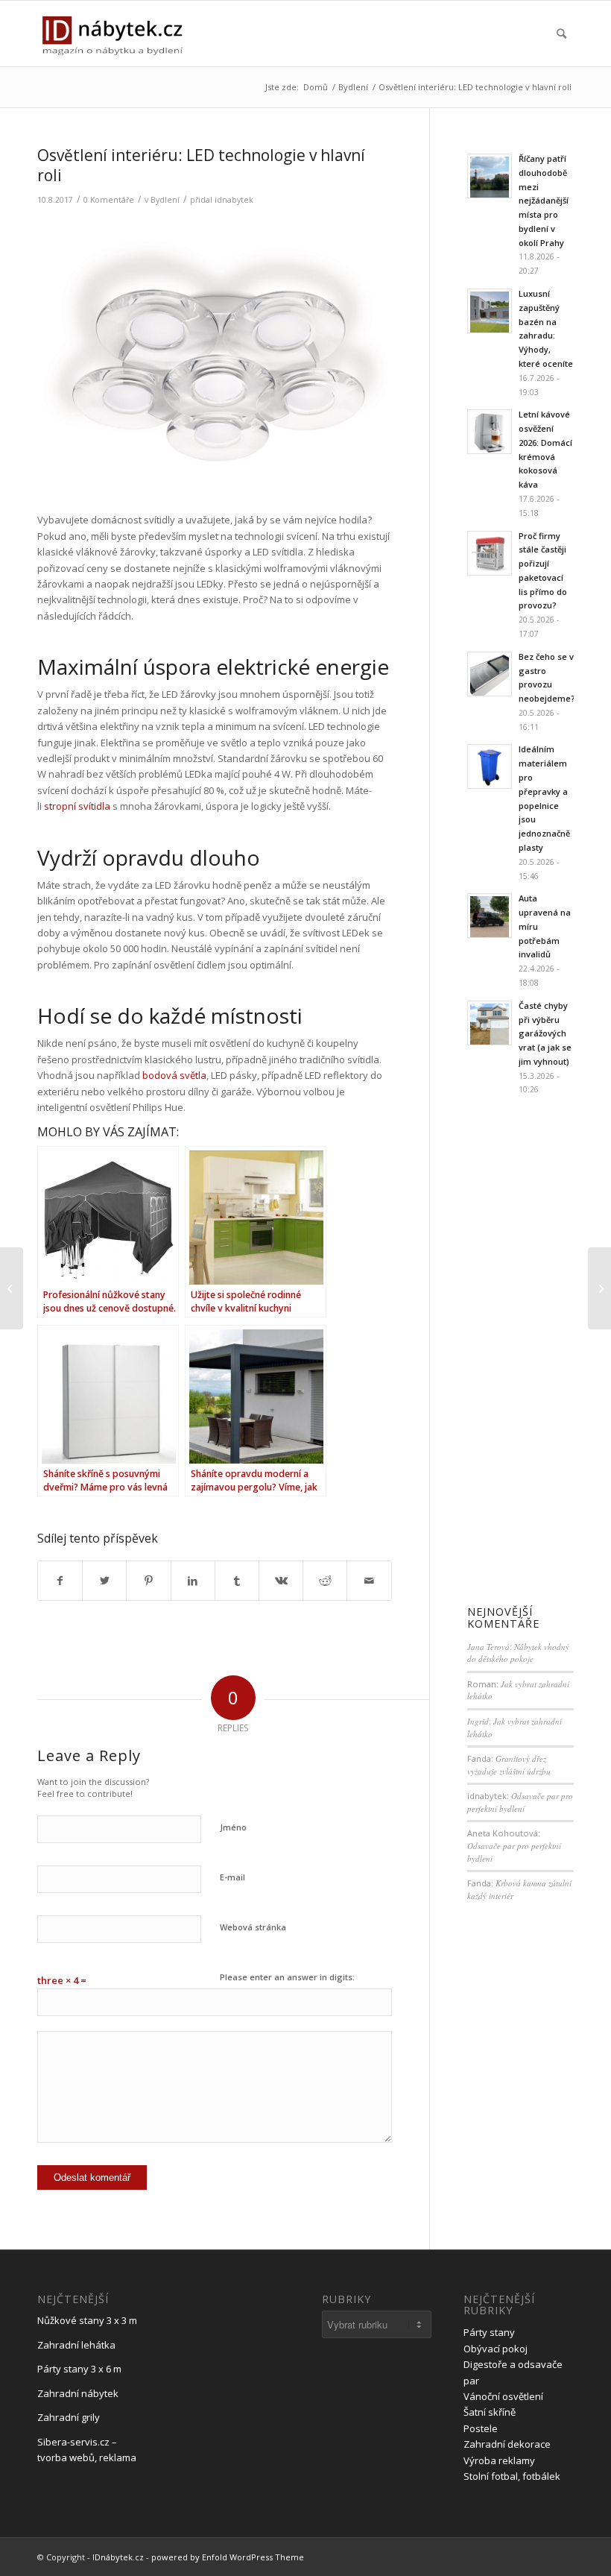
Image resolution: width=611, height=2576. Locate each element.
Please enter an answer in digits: (287, 1977)
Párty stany (489, 2332)
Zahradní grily (69, 2417)
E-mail (232, 1877)
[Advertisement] (520, 1352)
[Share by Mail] (369, 1581)
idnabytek (234, 200)
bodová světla (174, 1075)
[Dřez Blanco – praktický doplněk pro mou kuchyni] (12, 1288)
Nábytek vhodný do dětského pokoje (518, 1653)
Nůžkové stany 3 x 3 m (87, 2320)
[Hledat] (561, 34)
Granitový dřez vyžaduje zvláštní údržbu (509, 1765)
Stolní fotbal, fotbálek (512, 2476)
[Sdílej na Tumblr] (237, 1581)
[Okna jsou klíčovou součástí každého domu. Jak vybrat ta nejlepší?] (599, 1288)
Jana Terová (488, 1647)
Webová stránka (253, 1927)
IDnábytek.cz (118, 2557)
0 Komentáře (109, 200)
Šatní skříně (490, 2412)
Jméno (233, 1827)
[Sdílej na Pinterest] (148, 1581)
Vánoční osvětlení (503, 2396)
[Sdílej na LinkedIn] (193, 1581)
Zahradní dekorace (507, 2444)
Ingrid (478, 1721)
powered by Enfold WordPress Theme (228, 2557)
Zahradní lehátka (76, 2345)
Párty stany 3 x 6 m (79, 2369)
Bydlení (165, 200)
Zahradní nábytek (78, 2393)
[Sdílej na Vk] (281, 1581)
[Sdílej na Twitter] (104, 1581)
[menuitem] (561, 34)
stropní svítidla (77, 806)
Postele (481, 2428)
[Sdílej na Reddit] (325, 1581)
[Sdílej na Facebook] (60, 1581)
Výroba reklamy (499, 2460)
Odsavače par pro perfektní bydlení (520, 1802)
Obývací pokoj (496, 2349)
